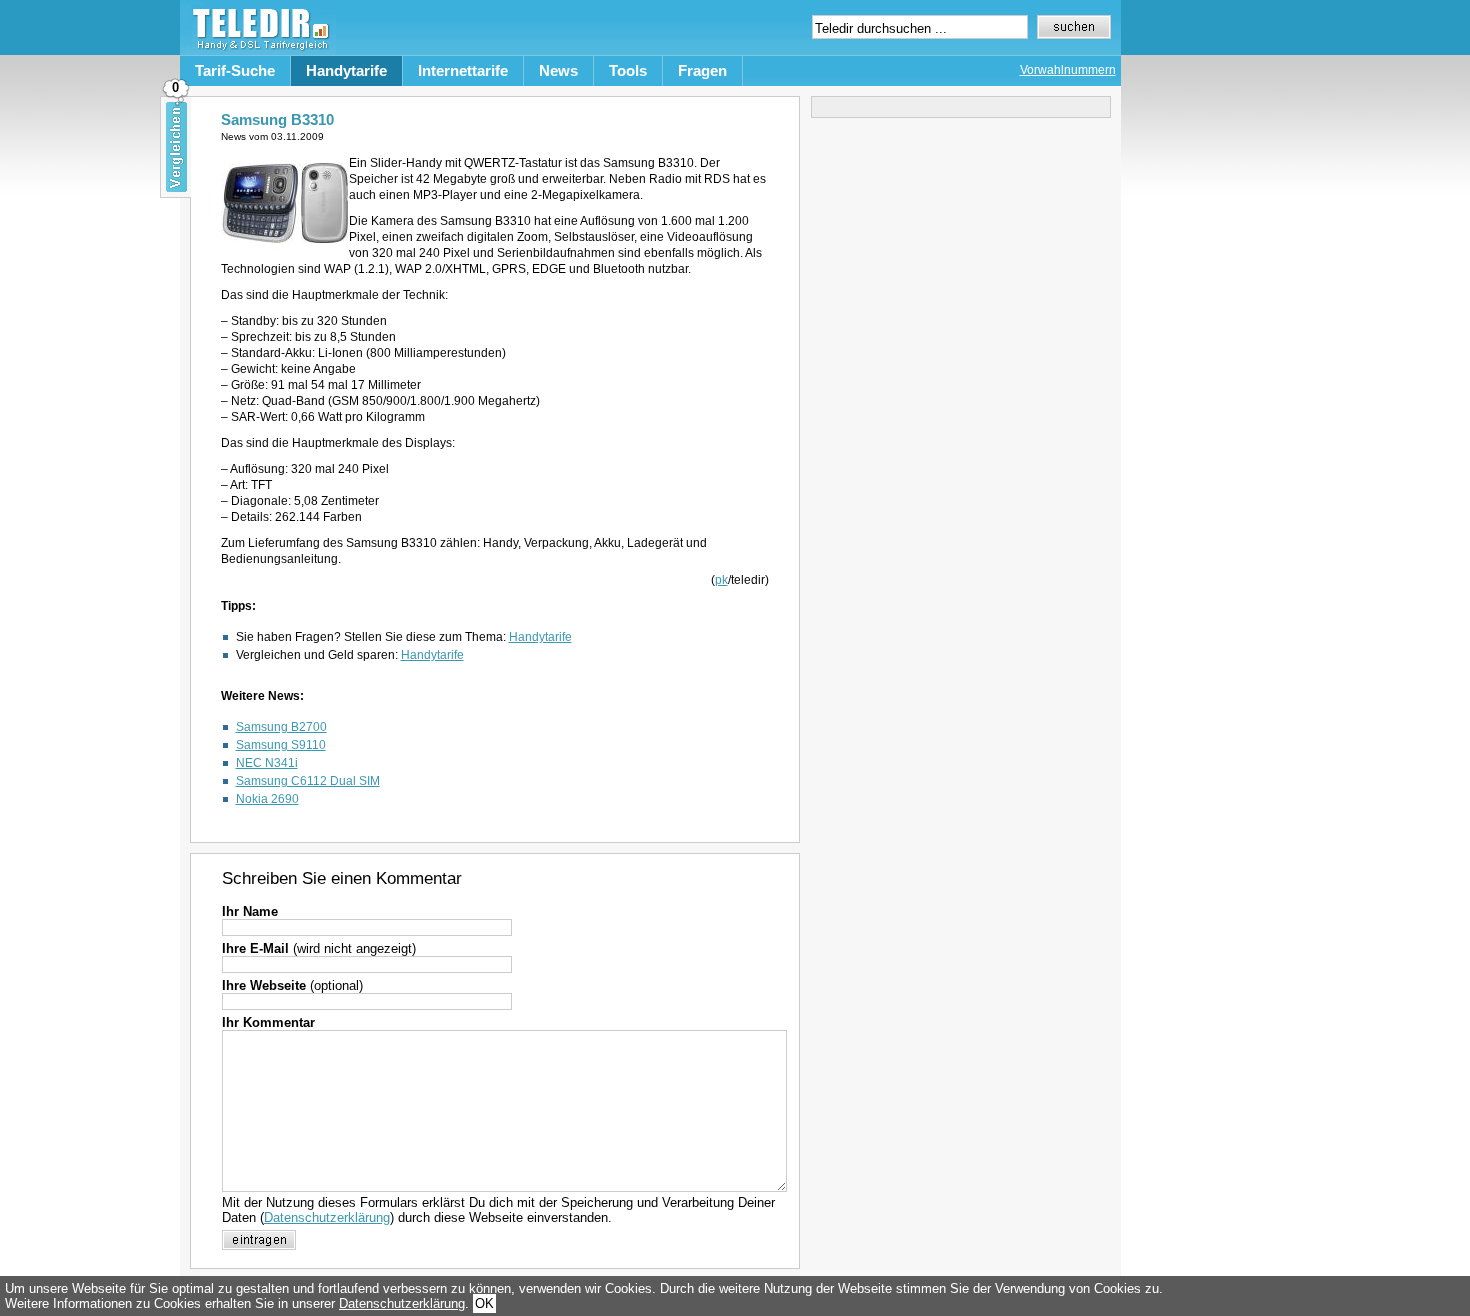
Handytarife (346, 70)
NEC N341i (267, 763)
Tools (628, 70)
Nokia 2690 (267, 799)
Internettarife (463, 70)
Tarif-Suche (235, 70)
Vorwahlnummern (1068, 70)
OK (484, 1303)
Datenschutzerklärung (327, 1217)
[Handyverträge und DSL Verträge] (258, 50)
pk (721, 580)
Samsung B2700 (281, 727)
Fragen (702, 70)
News (558, 70)
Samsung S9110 (281, 745)
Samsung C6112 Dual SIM (308, 781)
